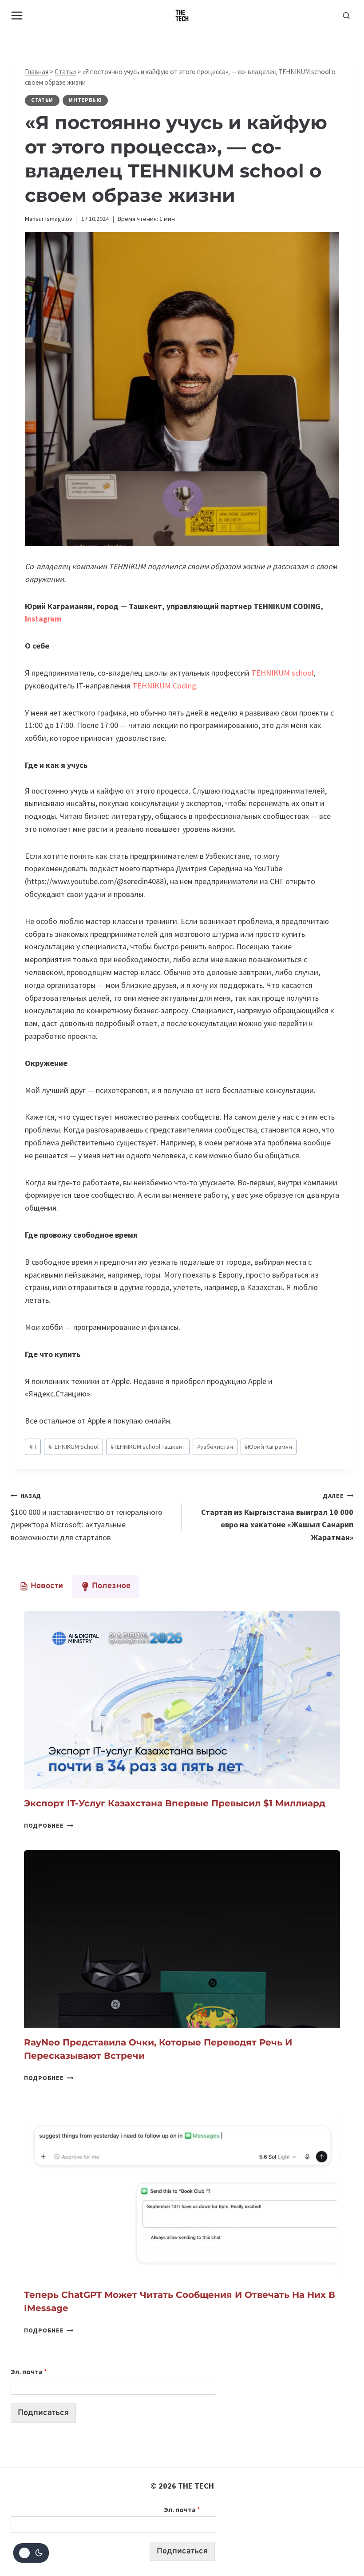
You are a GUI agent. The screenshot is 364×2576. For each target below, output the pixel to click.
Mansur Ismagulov (49, 219)
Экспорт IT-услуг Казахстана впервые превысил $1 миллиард (175, 1803)
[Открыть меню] (17, 15)
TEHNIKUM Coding (164, 686)
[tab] (41, 1586)
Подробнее (49, 1825)
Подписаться (43, 2413)
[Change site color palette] (31, 2553)
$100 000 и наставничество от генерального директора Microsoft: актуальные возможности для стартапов (87, 1517)
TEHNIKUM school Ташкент (148, 1447)
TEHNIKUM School (73, 1447)
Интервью (85, 100)
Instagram (43, 619)
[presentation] (182, 1700)
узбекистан (215, 1447)
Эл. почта (29, 2371)
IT (33, 1447)
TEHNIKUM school (282, 673)
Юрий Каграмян (268, 1447)
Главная (37, 72)
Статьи (65, 72)
